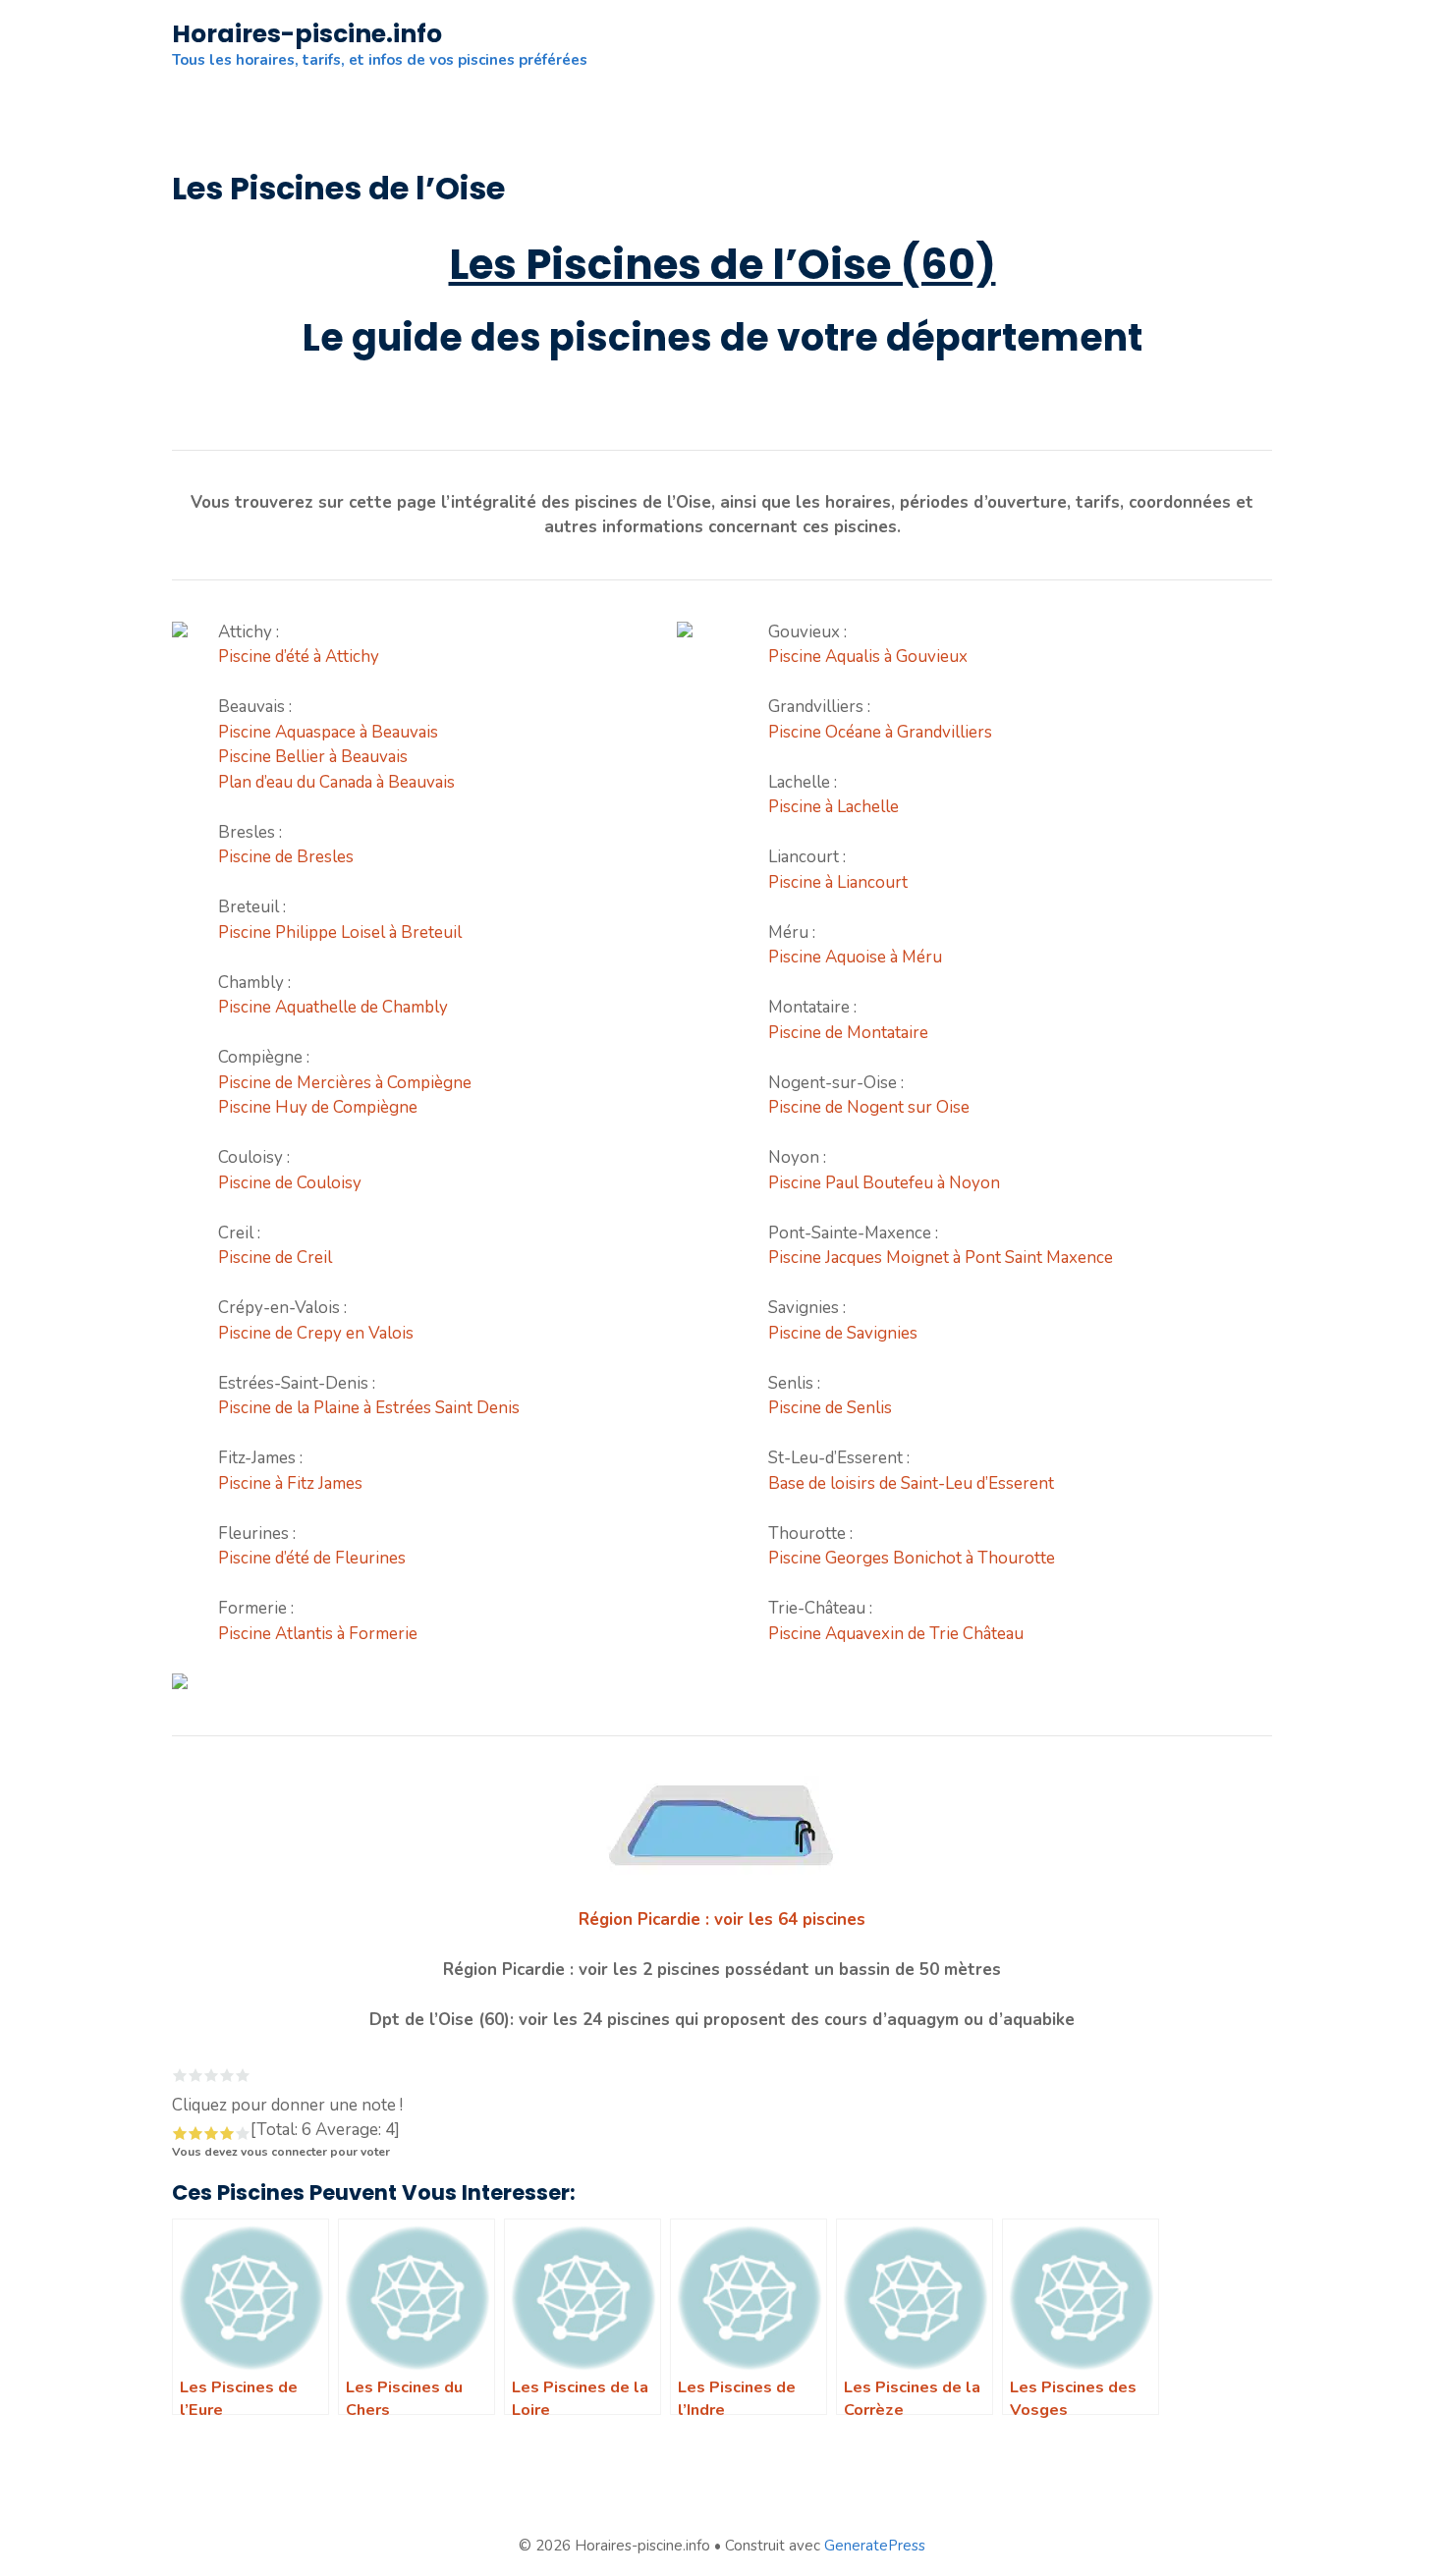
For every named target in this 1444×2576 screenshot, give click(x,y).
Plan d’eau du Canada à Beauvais (336, 782)
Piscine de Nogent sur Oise (869, 1107)
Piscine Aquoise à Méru (855, 957)
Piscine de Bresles (286, 857)
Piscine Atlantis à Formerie (318, 1634)
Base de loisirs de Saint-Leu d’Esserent (911, 1483)
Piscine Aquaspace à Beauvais (328, 732)
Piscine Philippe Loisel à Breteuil (340, 932)
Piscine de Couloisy (290, 1183)
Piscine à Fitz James (290, 1483)
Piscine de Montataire (848, 1033)
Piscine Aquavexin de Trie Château (896, 1634)
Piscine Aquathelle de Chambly (333, 1007)
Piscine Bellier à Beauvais (313, 757)
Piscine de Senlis (830, 1408)
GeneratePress (875, 2546)
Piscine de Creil (275, 1258)
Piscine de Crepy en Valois (316, 1333)
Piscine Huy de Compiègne (318, 1107)
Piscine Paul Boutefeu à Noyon (884, 1183)
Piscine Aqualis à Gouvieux (868, 657)
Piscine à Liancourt (838, 882)
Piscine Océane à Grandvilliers (880, 732)
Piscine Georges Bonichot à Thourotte (912, 1558)
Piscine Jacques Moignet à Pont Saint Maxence (941, 1258)
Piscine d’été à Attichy (299, 657)
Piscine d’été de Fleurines (312, 1558)
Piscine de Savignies (843, 1333)
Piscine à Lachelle (833, 807)
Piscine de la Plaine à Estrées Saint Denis (369, 1408)
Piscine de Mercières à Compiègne (345, 1083)
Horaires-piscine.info (307, 34)
